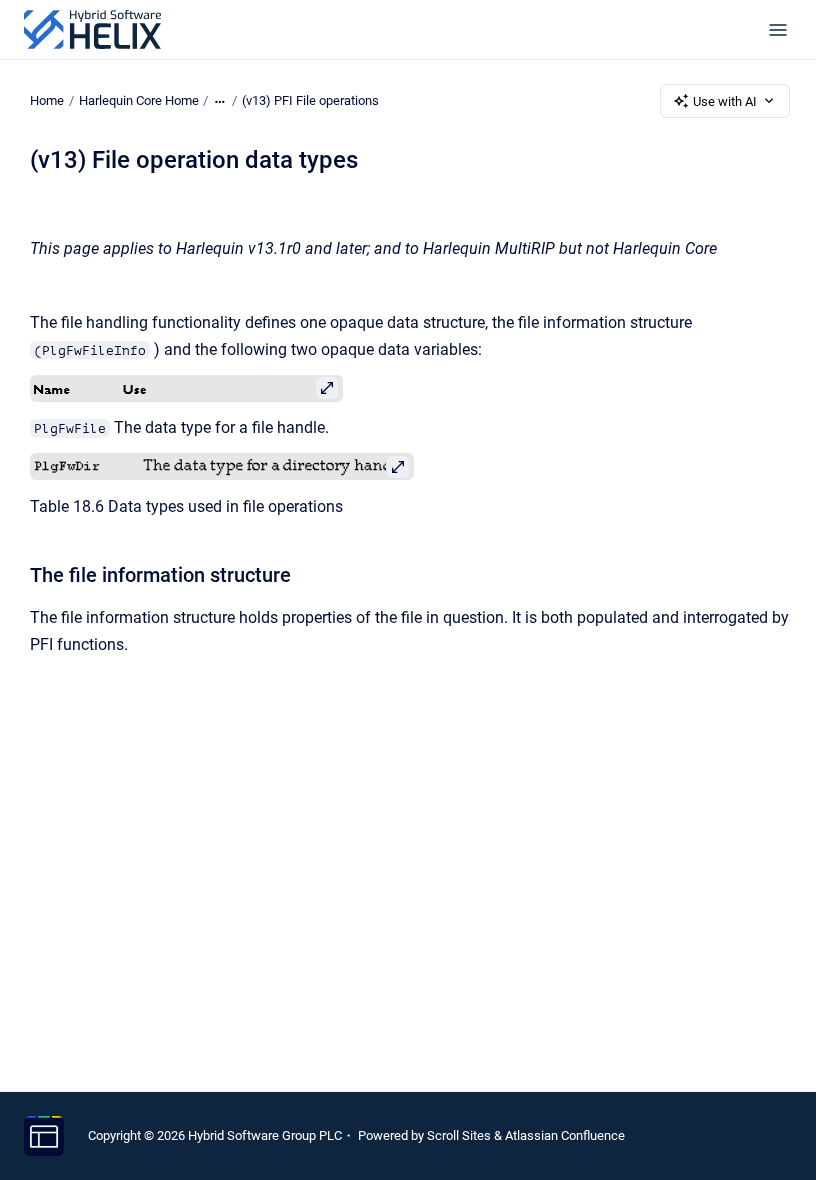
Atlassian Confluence (565, 1135)
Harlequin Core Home (139, 100)
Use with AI (725, 101)
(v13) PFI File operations (310, 100)
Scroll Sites (459, 1135)
